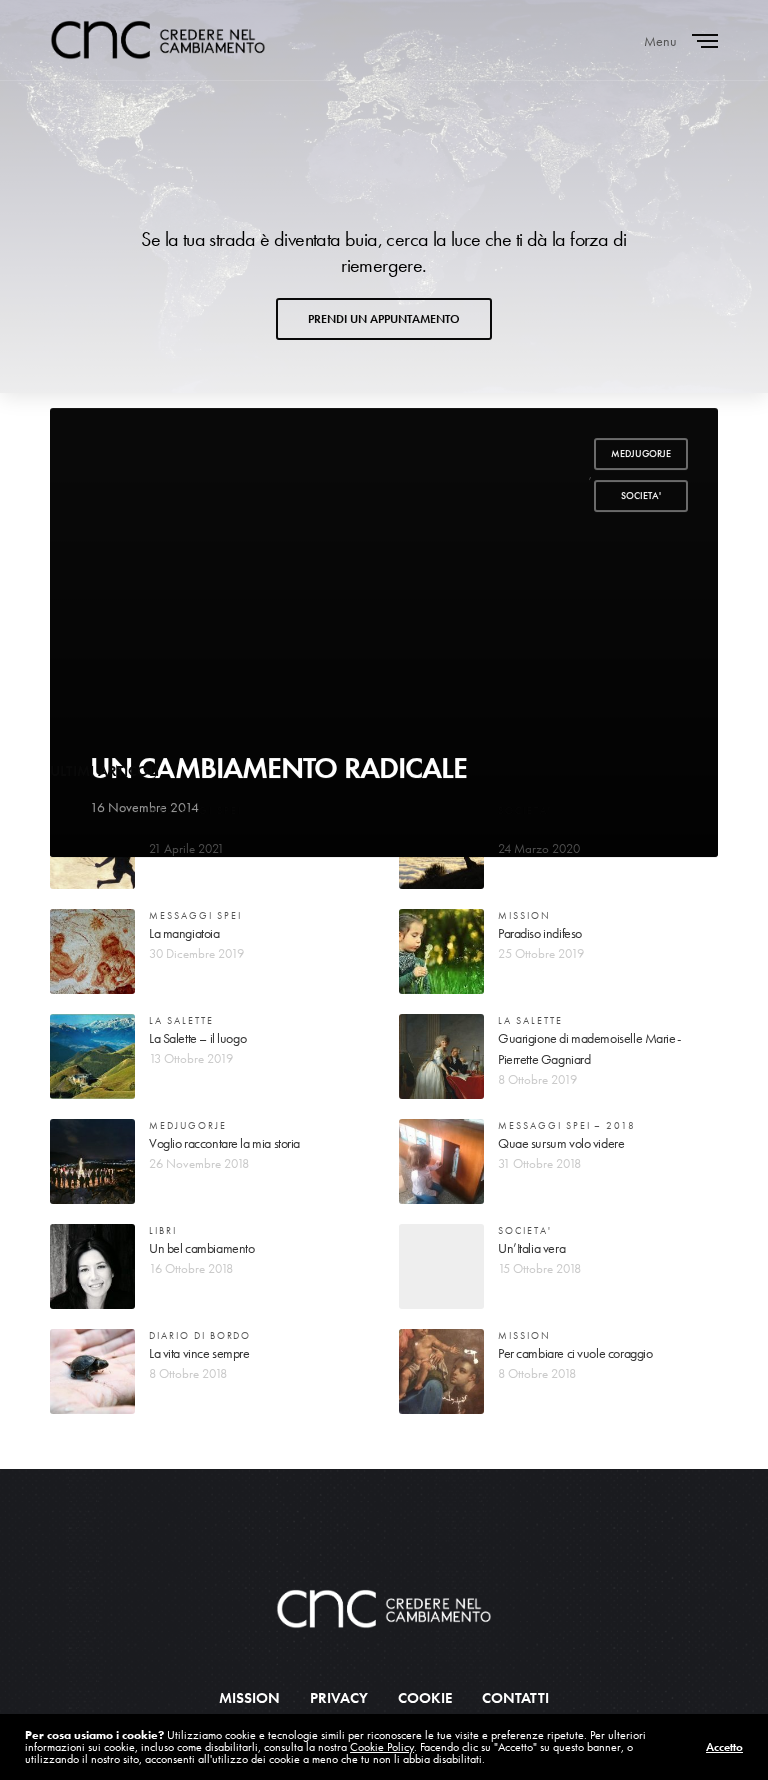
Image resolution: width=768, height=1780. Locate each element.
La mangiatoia (184, 933)
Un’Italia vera (531, 1248)
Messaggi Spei (195, 810)
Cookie (425, 1698)
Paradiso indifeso (540, 933)
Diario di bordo (200, 1335)
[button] (384, 319)
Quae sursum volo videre (561, 1143)
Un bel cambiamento (201, 1248)
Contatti (515, 1698)
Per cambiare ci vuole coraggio (575, 1353)
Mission (524, 915)
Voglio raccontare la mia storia (224, 1143)
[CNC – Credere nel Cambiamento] (158, 40)
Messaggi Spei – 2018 (567, 1125)
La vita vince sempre (199, 1353)
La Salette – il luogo (197, 1038)
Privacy (339, 1698)
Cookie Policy (382, 1747)
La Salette (181, 1020)
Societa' (641, 495)
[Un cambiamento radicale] (384, 632)
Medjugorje (641, 453)
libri (163, 1230)
